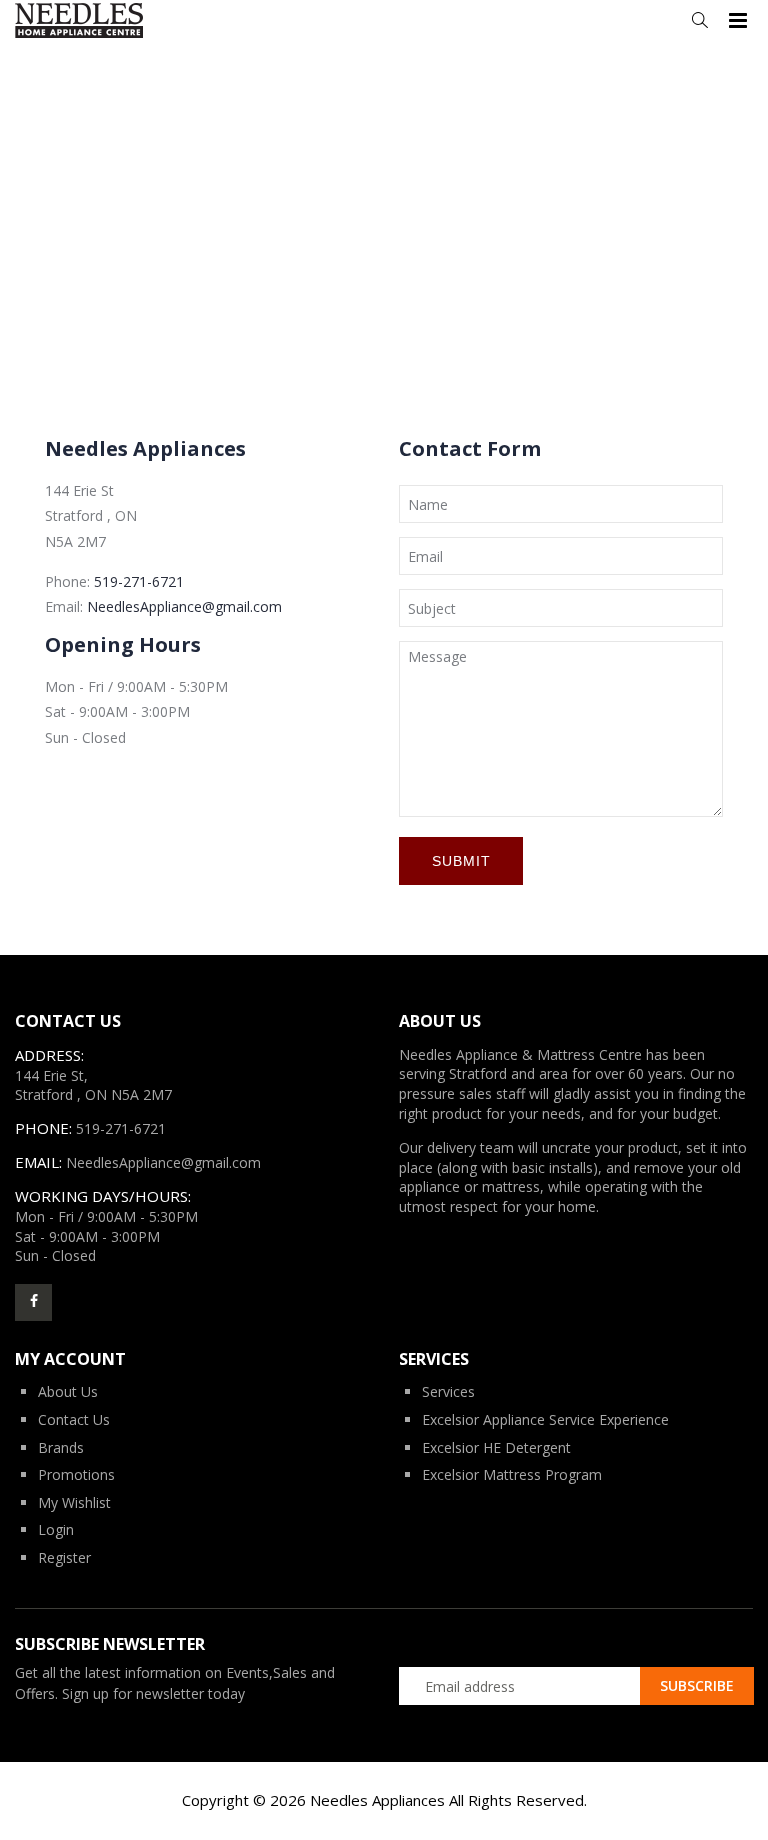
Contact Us (74, 1419)
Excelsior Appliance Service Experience (545, 1419)
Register (64, 1557)
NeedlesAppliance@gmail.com (184, 606)
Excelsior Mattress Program (512, 1474)
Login (56, 1529)
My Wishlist (74, 1502)
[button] (699, 20)
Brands (61, 1447)
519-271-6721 (139, 581)
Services (448, 1391)
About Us (68, 1391)
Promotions (76, 1474)
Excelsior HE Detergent (496, 1447)
